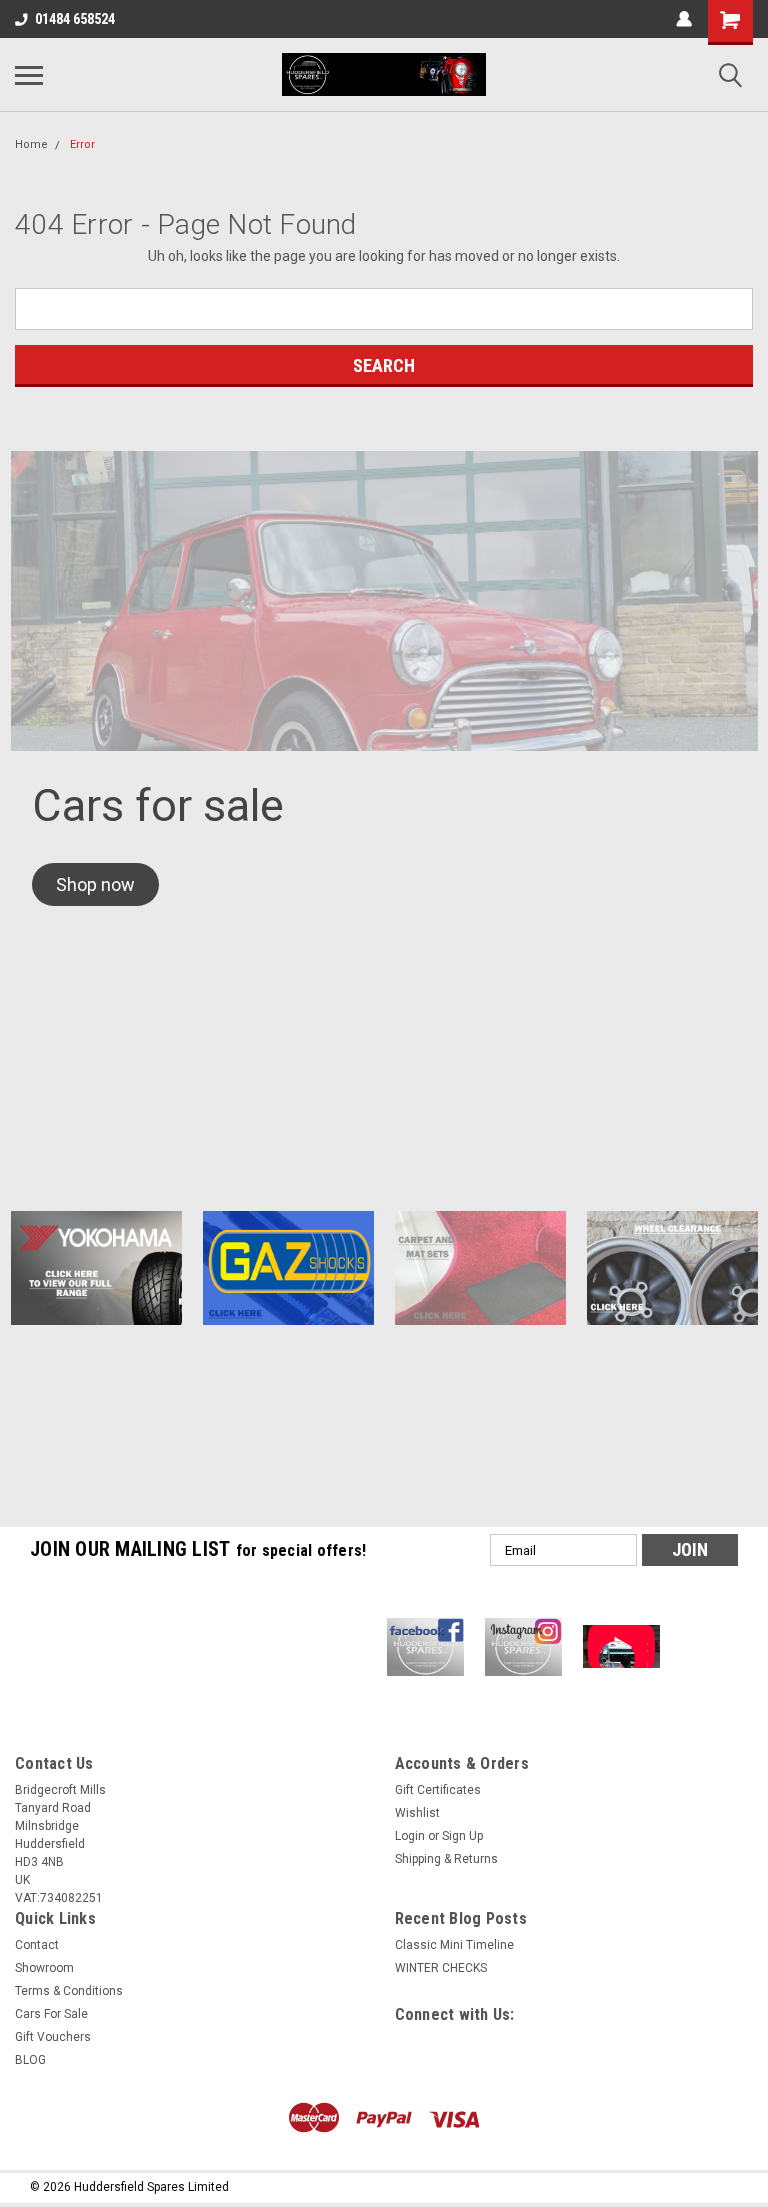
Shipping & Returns (446, 1859)
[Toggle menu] (29, 75)
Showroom (44, 1968)
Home (31, 144)
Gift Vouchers (53, 2037)
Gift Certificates (438, 1790)
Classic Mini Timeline (454, 1945)
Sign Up (462, 1836)
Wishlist (417, 1813)
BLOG (30, 2060)
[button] (95, 884)
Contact (37, 1945)
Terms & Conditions (69, 1991)
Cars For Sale (51, 2014)
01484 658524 (75, 19)
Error (82, 144)
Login (410, 1836)
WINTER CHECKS (441, 1968)
